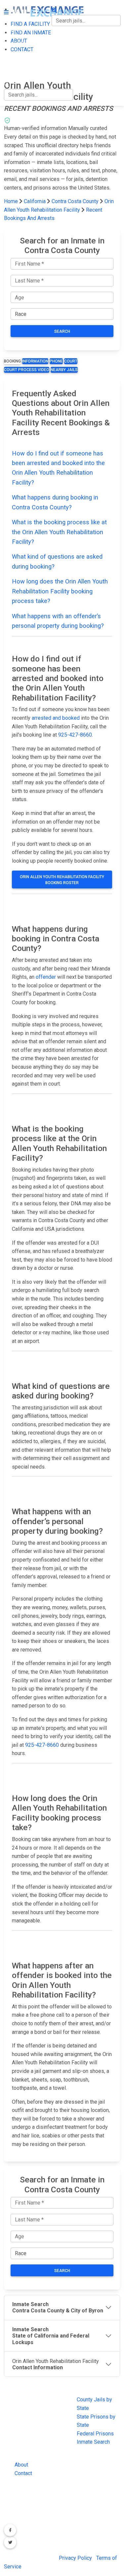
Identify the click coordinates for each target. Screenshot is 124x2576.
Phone (56, 361)
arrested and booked (56, 718)
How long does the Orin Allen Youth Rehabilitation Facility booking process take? (60, 591)
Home (11, 201)
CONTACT (15, 71)
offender (46, 977)
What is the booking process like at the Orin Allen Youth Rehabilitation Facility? (59, 532)
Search (62, 331)
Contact (23, 2473)
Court (71, 361)
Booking (12, 361)
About (21, 2465)
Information (35, 361)
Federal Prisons (95, 2434)
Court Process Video (27, 370)
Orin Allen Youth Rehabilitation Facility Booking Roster (62, 880)
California (35, 201)
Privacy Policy (75, 2558)
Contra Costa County (76, 201)
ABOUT (12, 57)
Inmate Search (93, 2442)
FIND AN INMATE (24, 43)
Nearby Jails (64, 370)
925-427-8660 (75, 735)
